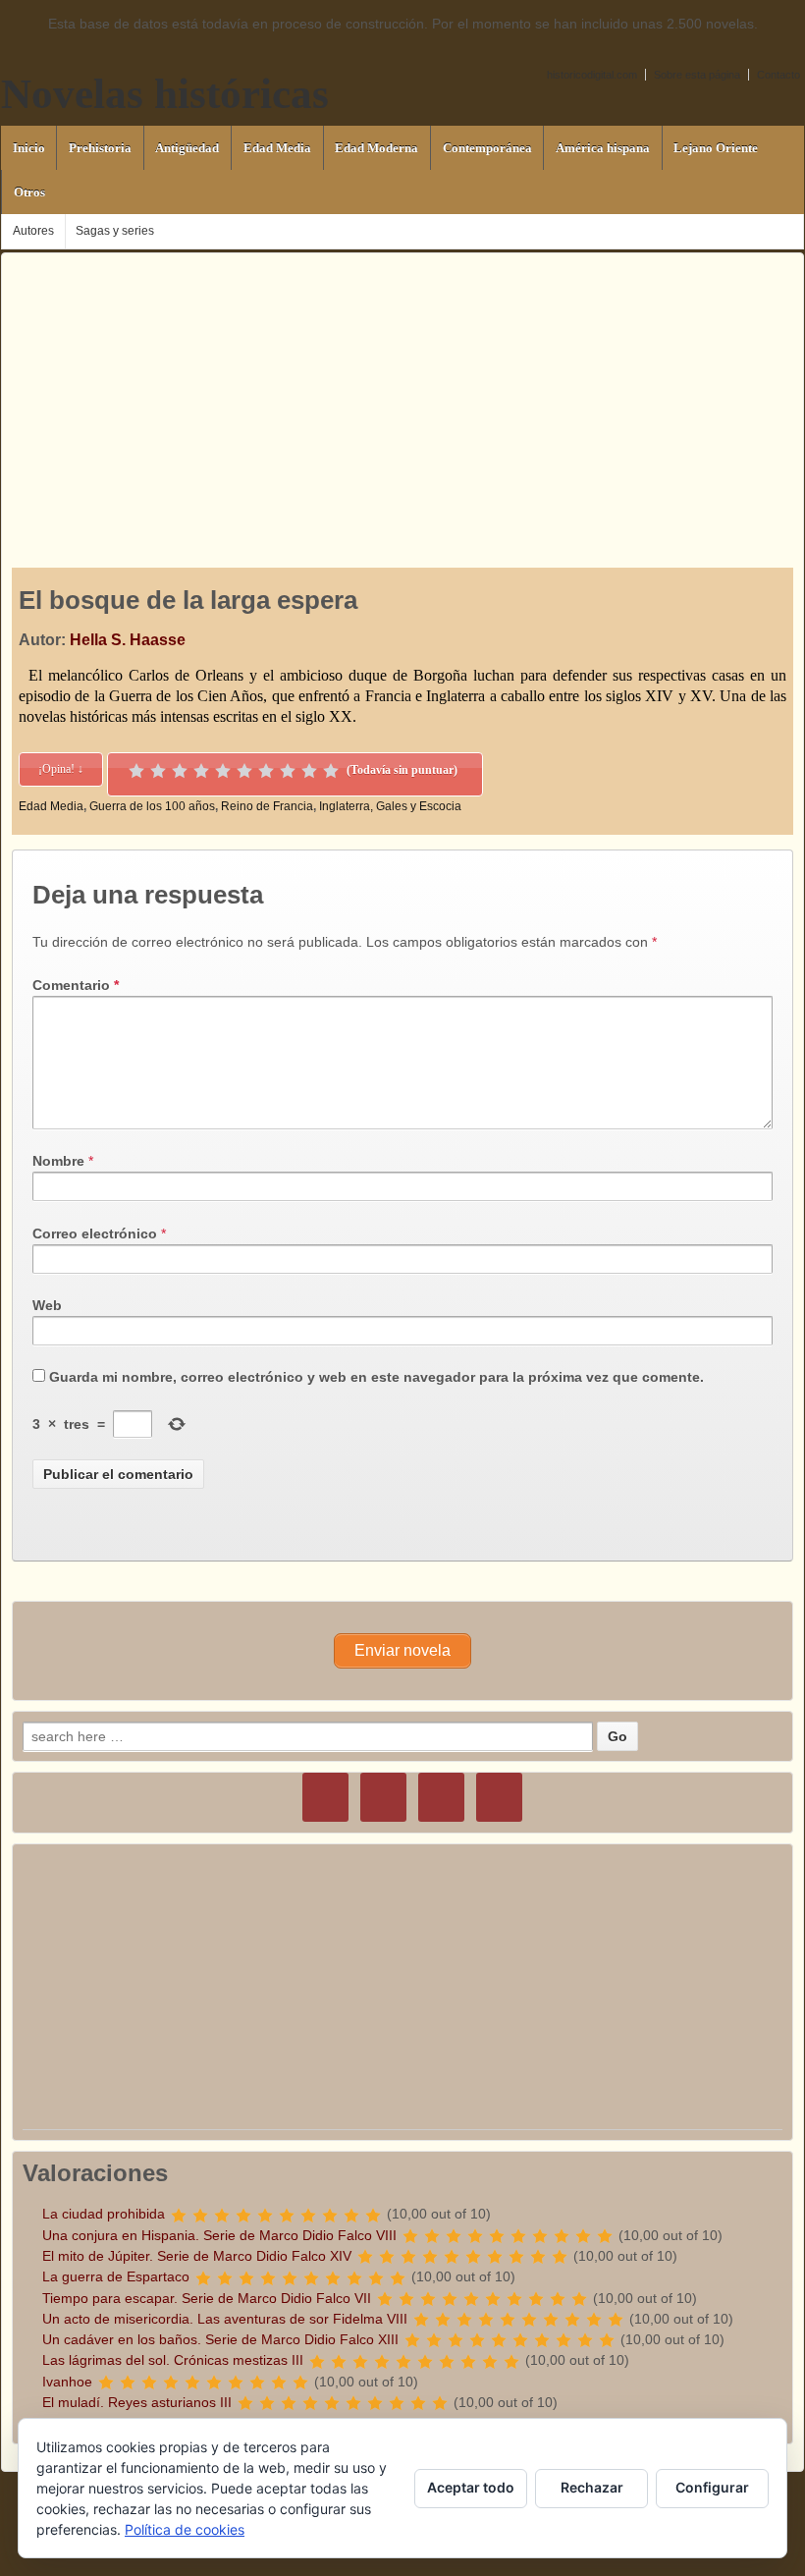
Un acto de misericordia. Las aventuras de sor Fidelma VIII (225, 2319)
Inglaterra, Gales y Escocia (390, 806)
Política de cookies (185, 2529)
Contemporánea (487, 148)
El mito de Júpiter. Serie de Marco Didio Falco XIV (197, 2256)
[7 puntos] (266, 771)
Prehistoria (100, 148)
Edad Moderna (376, 148)
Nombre (58, 1161)
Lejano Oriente (716, 148)
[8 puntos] (288, 771)
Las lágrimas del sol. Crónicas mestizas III (173, 2360)
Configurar (712, 2487)
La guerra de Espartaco (116, 2276)
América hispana (603, 148)
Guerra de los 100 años (152, 806)
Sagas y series (115, 231)
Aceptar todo (471, 2487)
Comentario (76, 985)
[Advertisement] (402, 391)
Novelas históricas (165, 94)
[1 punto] (136, 771)
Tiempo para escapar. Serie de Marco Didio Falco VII (207, 2298)
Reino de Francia (267, 806)
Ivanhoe (67, 2382)
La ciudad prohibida (104, 2214)
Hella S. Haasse (128, 640)
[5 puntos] (223, 771)
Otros (29, 192)
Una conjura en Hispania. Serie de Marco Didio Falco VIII (219, 2235)
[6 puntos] (244, 771)
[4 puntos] (201, 771)
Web (47, 1305)
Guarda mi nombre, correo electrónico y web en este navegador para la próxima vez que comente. (376, 1377)
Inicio (29, 148)
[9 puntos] (309, 771)
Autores (33, 231)
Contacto (778, 75)
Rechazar (592, 2487)
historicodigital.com (592, 75)
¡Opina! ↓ (61, 769)
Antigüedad (187, 148)
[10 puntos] (331, 771)
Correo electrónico (95, 1233)
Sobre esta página (697, 75)
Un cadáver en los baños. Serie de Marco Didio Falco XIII (220, 2339)
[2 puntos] (158, 771)
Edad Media (277, 148)
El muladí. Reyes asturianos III (137, 2402)
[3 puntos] (180, 771)
